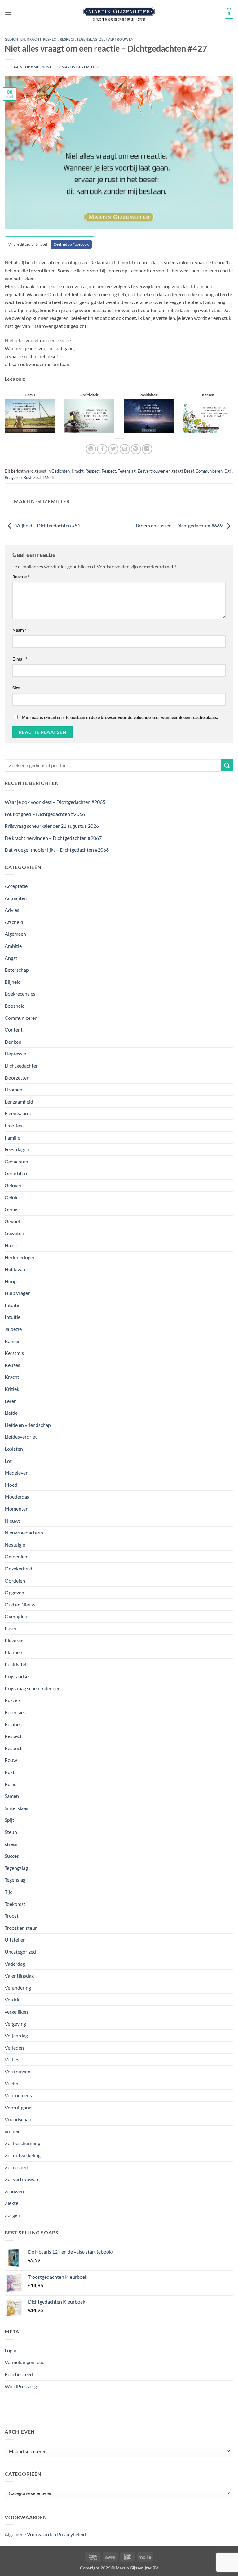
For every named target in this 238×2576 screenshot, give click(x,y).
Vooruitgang (18, 2107)
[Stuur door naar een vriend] (125, 449)
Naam (20, 630)
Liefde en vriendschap (28, 1425)
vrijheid (13, 2131)
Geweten (14, 1233)
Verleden (14, 2047)
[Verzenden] (227, 765)
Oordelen (15, 1581)
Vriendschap (18, 2119)
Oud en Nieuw (20, 1604)
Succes (12, 1856)
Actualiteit (16, 898)
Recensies (15, 1712)
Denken (13, 1042)
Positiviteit (16, 1664)
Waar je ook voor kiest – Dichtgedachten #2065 (55, 802)
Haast (11, 1245)
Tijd (9, 1892)
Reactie (21, 577)
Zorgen (12, 2215)
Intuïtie (13, 1317)
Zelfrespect (17, 2167)
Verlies (12, 2059)
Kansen (13, 1341)
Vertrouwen (18, 2071)
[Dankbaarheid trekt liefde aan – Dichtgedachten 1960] (208, 416)
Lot (8, 1461)
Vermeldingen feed (25, 2362)
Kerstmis (14, 1353)
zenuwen (14, 2191)
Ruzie (11, 1784)
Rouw (11, 1760)
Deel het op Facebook (71, 244)
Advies (12, 910)
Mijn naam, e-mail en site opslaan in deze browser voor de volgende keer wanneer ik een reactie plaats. (120, 717)
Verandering (18, 1988)
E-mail (20, 659)
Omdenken (17, 1556)
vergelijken (16, 2012)
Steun (11, 1832)
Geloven (14, 1185)
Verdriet (13, 1999)
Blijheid (13, 982)
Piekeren (14, 1640)
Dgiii (228, 471)
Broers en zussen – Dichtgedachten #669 (180, 525)
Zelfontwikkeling (23, 2155)
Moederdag (17, 1496)
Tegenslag (87, 39)
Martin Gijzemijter (80, 67)
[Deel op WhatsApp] (91, 449)
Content (14, 1030)
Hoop (11, 1281)
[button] (8, 14)
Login (11, 2350)
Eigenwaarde (18, 1113)
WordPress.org (21, 2386)
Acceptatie (16, 886)
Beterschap (17, 970)
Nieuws (13, 1521)
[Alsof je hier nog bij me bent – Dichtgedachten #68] (30, 416)
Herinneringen (20, 1257)
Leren (11, 1401)
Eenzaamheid (19, 1102)
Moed (11, 1485)
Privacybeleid (71, 2534)
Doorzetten (17, 1078)
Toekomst (15, 1904)
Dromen (13, 1089)
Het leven (15, 1269)
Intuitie (13, 1305)
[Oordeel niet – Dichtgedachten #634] (89, 416)
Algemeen (15, 934)
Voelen (12, 2083)
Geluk (11, 1197)
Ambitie (13, 946)
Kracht (34, 39)
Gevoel (12, 1221)
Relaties (13, 1724)
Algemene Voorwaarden (30, 2534)
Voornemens (18, 2095)
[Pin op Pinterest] (136, 449)
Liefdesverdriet (21, 1437)
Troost (12, 1916)
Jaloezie (13, 1329)
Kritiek (12, 1389)
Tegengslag (16, 1868)
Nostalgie (15, 1545)
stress (11, 1844)
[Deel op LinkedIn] (147, 449)
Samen (12, 1796)
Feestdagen (17, 1149)
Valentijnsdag (19, 1976)
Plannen (13, 1652)
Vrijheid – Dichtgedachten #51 (47, 525)
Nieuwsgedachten (24, 1532)
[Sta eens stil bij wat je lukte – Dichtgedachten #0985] (149, 416)
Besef (189, 471)
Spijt (9, 1820)
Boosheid (15, 1006)
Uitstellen (15, 1940)
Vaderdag (15, 1964)
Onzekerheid (18, 1568)
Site (16, 688)
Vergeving (15, 2024)
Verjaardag (16, 2035)
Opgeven (14, 1592)
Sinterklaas (16, 1808)
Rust (28, 477)
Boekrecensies (20, 994)
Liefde (11, 1413)
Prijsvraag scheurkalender (32, 1688)
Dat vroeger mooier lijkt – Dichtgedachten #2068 (57, 850)
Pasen (11, 1628)
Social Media (45, 477)
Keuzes (12, 1365)
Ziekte (11, 2203)
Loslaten (14, 1449)
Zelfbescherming (22, 2143)
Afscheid (14, 922)
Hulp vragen (18, 1293)
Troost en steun (21, 1928)
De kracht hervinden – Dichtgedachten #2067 (53, 838)
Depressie (15, 1053)
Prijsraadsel (17, 1676)
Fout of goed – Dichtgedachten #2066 (45, 814)
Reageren (13, 477)
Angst (11, 958)
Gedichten (15, 39)
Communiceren (209, 471)
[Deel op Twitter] (113, 449)
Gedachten (16, 1161)
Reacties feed (19, 2374)
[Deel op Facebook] (102, 449)
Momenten (17, 1509)
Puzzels (13, 1700)
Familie (12, 1138)
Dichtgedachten (22, 1066)
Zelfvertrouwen (116, 39)
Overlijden (16, 1616)
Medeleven (17, 1473)
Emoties (13, 1125)
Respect (51, 39)
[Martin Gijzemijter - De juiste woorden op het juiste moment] (119, 14)
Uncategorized (20, 1952)
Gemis (11, 1209)
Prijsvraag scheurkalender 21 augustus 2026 (52, 826)
